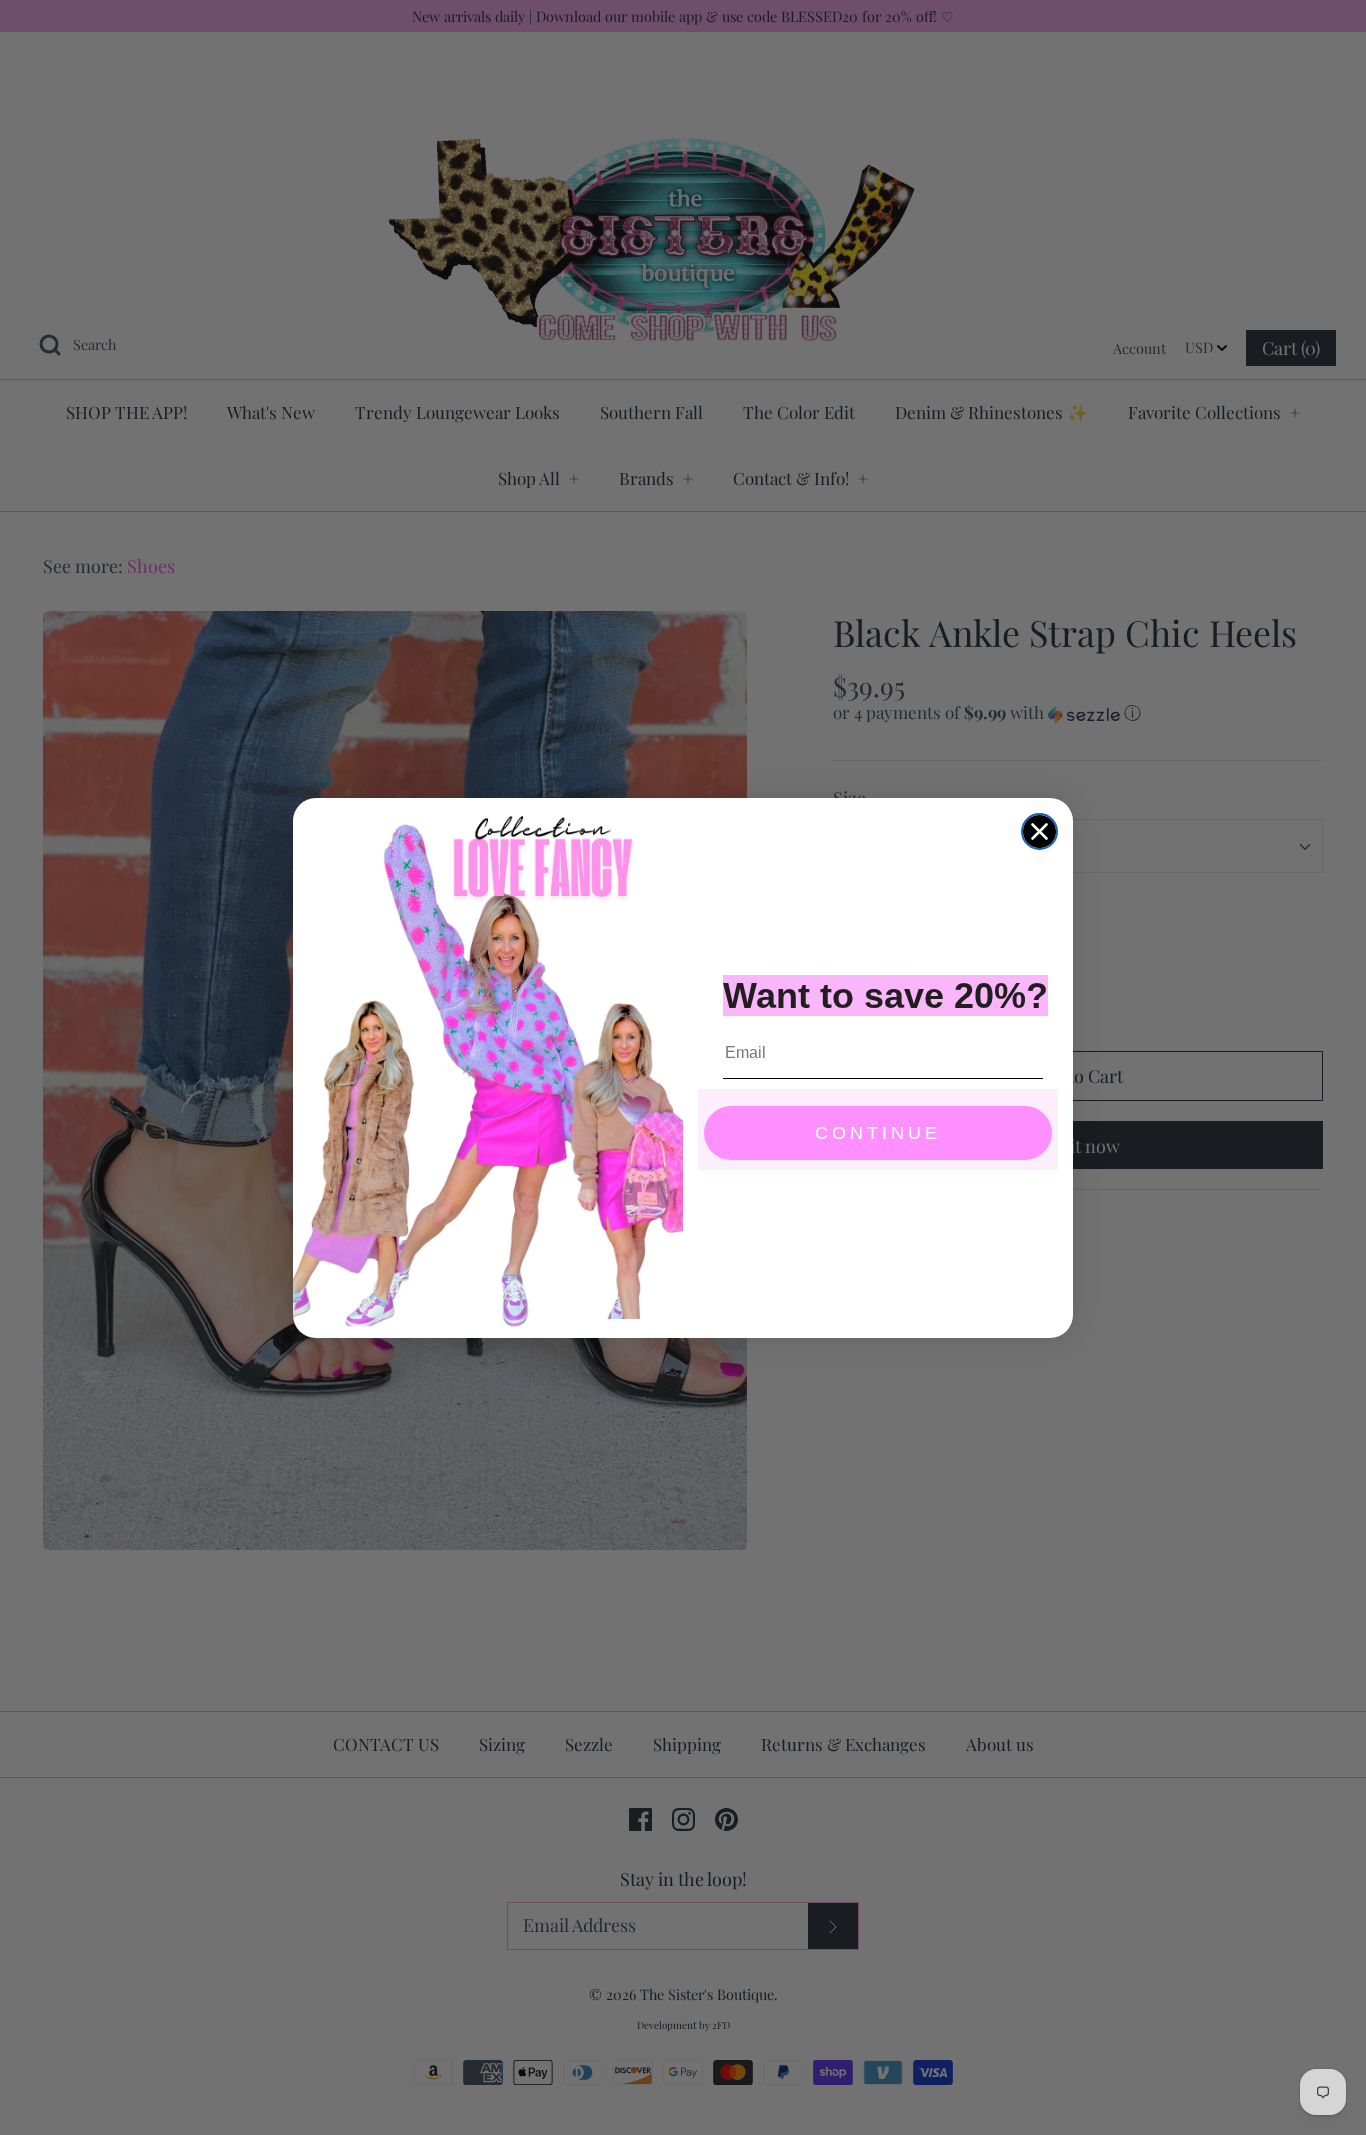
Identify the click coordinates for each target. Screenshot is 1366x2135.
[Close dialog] (1039, 831)
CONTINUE (878, 1133)
